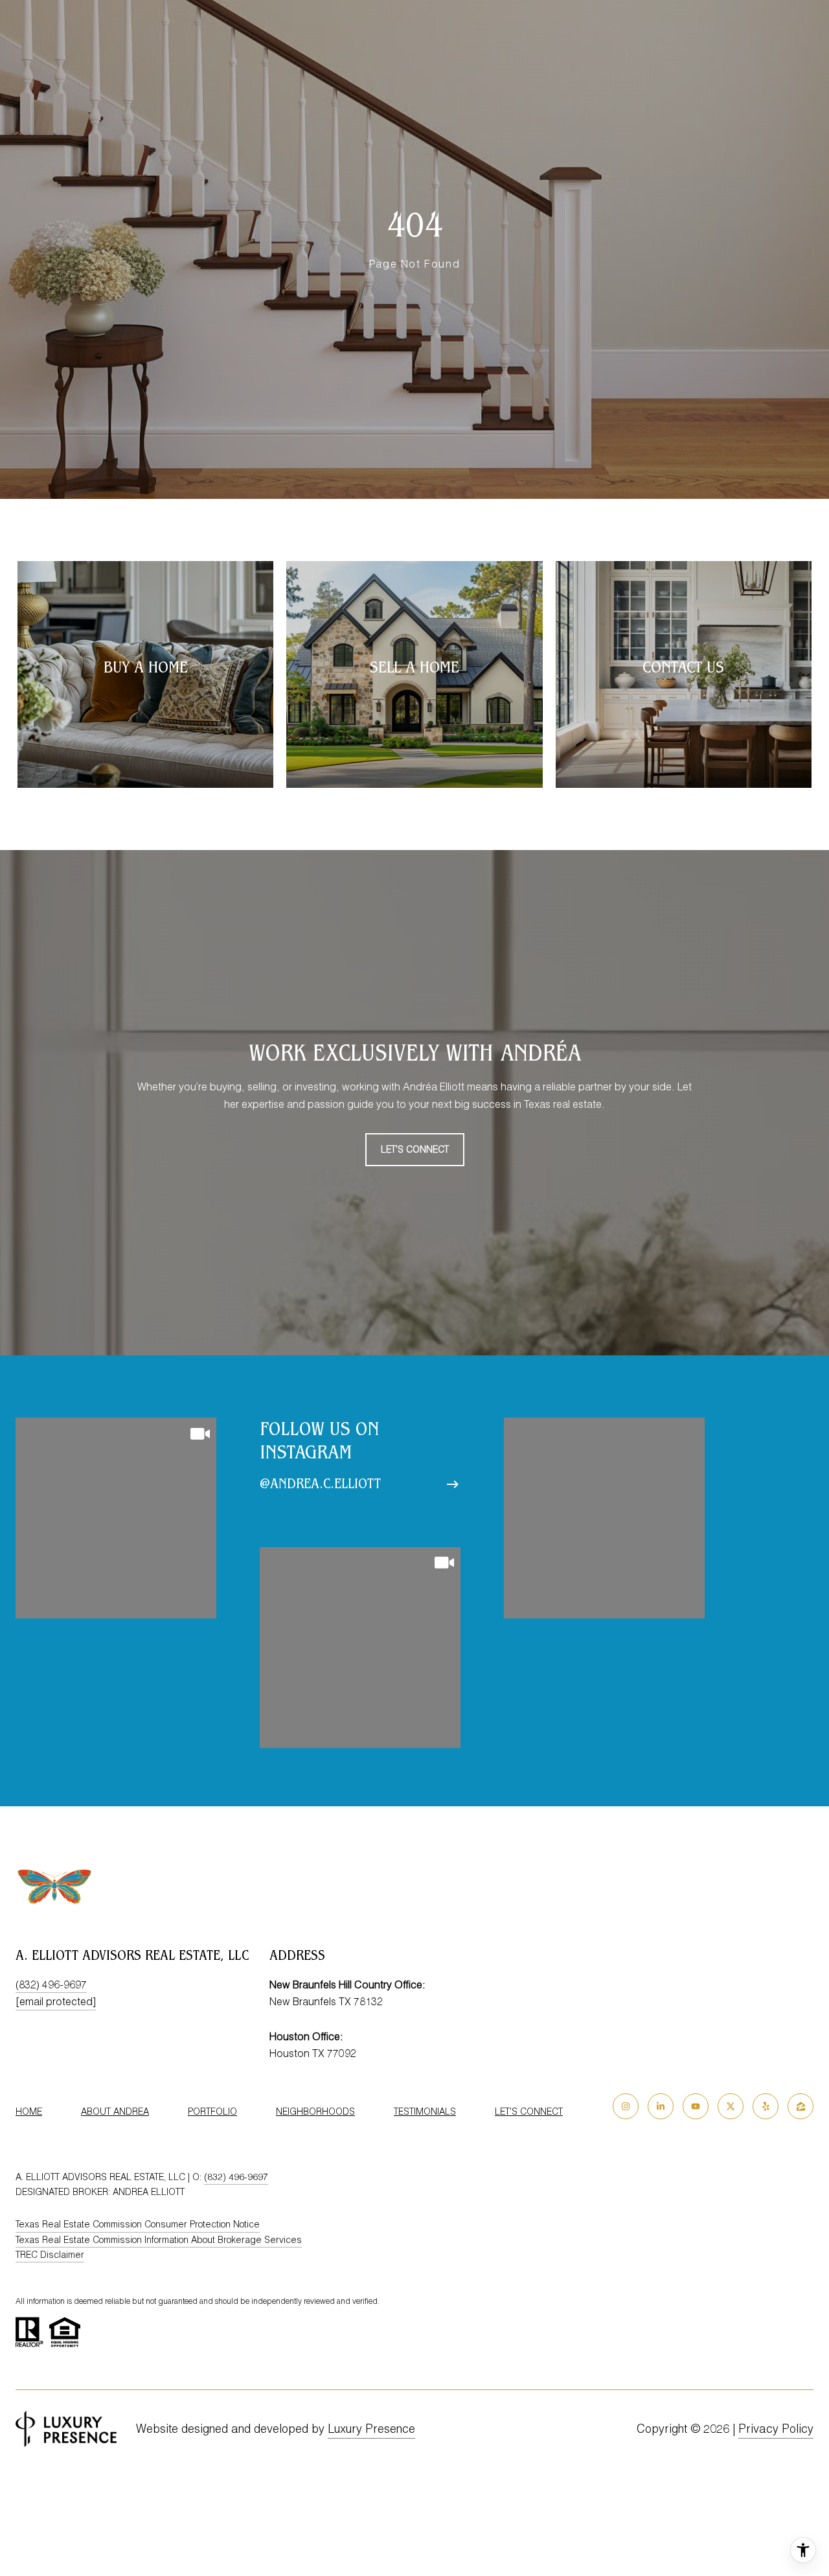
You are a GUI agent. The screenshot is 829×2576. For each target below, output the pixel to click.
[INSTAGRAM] (626, 2106)
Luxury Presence (371, 2429)
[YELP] (766, 2106)
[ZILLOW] (801, 2106)
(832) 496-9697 (51, 1984)
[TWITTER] (731, 2106)
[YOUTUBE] (696, 2106)
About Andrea (115, 2111)
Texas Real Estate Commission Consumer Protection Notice (138, 2224)
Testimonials (425, 2111)
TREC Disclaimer (50, 2255)
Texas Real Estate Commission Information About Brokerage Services (159, 2240)
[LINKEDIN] (661, 2106)
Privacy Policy (776, 2429)
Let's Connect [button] (415, 1149)
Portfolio (212, 2111)
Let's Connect (529, 2111)
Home (29, 2111)
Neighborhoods (315, 2111)
